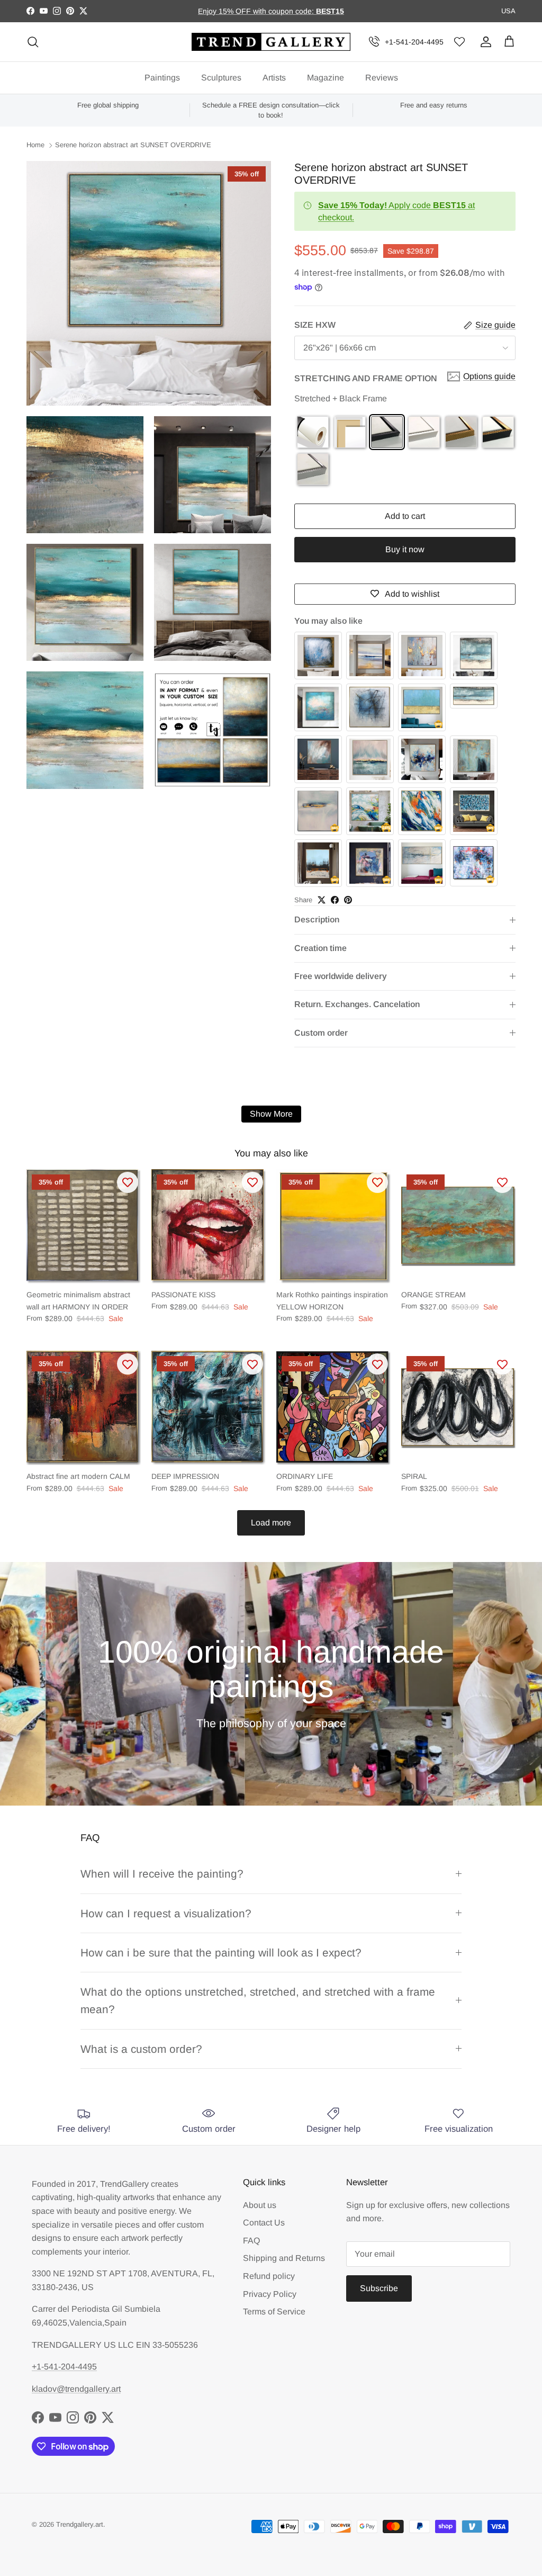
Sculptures (221, 78)
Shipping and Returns (284, 2258)
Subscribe (379, 2288)
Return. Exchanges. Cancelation (357, 1004)
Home (35, 145)
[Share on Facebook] (335, 900)
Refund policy (269, 2276)
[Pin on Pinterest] (348, 900)
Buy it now (405, 549)
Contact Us (264, 2223)
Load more (271, 1523)
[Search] (33, 42)
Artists (274, 78)
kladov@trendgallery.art (76, 2389)
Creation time (320, 948)
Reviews (382, 78)
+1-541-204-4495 (414, 42)
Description (317, 919)
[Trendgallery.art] (271, 42)
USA (508, 11)
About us (260, 2205)
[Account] (484, 42)
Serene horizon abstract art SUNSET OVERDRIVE (133, 145)
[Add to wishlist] (128, 1182)
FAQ (251, 2241)
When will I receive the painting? (162, 1874)
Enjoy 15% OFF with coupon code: (257, 11)
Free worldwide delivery (341, 976)
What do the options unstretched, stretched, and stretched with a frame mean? (258, 2000)
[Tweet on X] (322, 900)
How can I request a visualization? (166, 1913)
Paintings (162, 78)
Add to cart (405, 516)
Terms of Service (274, 2312)
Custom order (321, 1033)
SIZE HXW (315, 325)
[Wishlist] (459, 42)
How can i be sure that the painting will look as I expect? (221, 1953)
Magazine (326, 78)
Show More (271, 1114)
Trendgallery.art (80, 2524)
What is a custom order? (141, 2049)
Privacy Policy (270, 2294)
